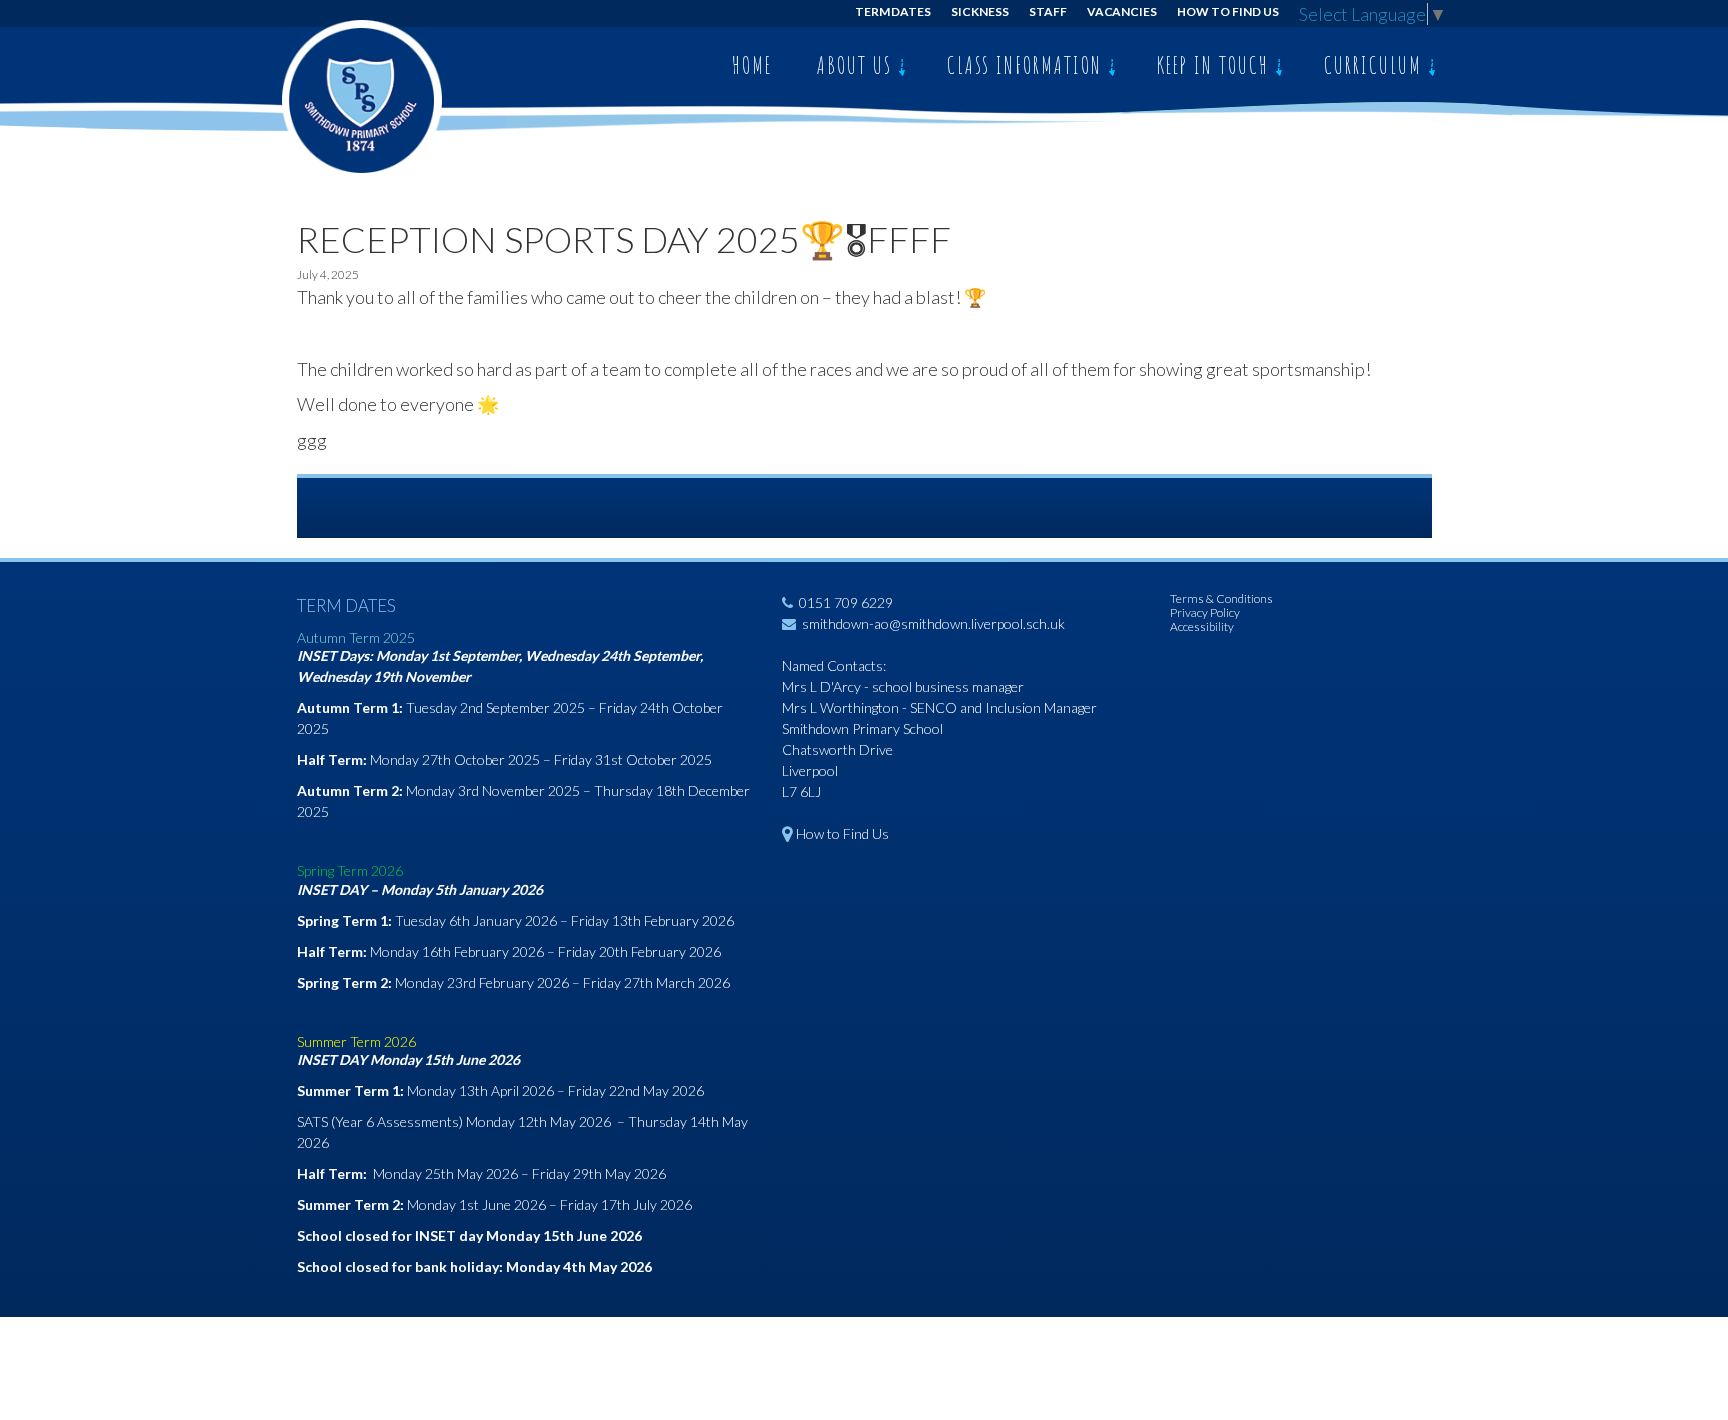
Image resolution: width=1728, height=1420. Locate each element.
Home (752, 65)
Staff (1048, 11)
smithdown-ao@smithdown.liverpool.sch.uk (933, 623)
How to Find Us (1227, 11)
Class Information (1027, 65)
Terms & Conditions (1221, 598)
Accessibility (1202, 626)
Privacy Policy (1205, 612)
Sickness (980, 11)
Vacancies (1122, 11)
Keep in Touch (1216, 65)
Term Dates (893, 11)
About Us (857, 65)
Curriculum (1376, 65)
